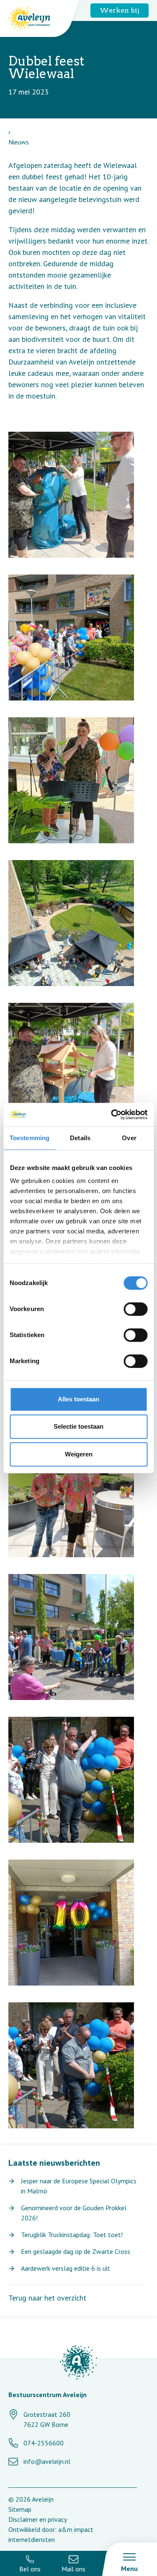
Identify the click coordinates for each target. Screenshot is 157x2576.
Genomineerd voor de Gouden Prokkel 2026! (74, 2213)
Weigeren (79, 1454)
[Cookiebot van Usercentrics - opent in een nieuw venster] (112, 1115)
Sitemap (20, 2509)
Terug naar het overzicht (47, 2298)
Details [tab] (80, 1138)
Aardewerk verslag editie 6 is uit (66, 2268)
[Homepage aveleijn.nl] (78, 2364)
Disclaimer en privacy (38, 2519)
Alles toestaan (78, 1399)
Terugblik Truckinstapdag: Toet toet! (72, 2235)
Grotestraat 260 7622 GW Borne (47, 2419)
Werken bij (120, 10)
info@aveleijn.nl (47, 2461)
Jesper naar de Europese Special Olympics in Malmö (79, 2186)
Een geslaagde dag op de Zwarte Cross (76, 2251)
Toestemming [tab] (30, 1138)
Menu (129, 2568)
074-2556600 (44, 2443)
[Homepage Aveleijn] (36, 18)
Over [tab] (129, 1138)
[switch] (135, 1309)
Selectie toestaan (78, 1426)
